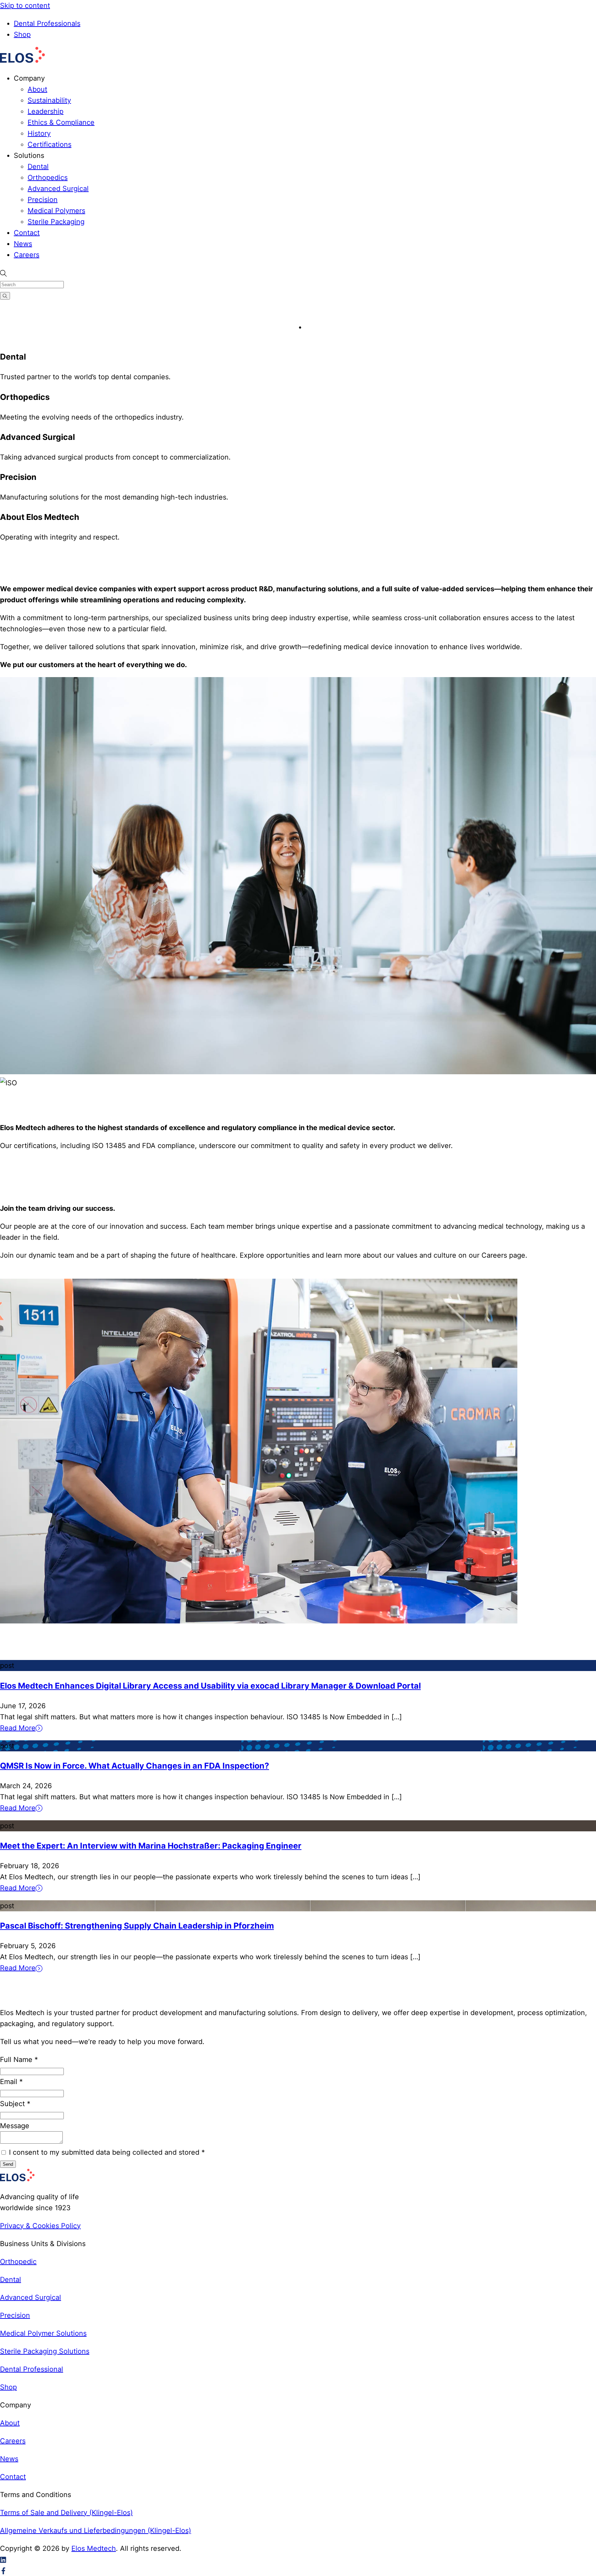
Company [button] (29, 78)
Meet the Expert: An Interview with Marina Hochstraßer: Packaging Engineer (151, 1846)
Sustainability (49, 100)
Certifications (49, 144)
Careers (27, 255)
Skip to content (25, 6)
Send (8, 2164)
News (23, 244)
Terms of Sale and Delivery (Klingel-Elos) (66, 2513)
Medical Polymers (56, 211)
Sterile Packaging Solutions (45, 2351)
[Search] (5, 296)
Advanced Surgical (58, 189)
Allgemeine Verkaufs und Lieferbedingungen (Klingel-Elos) (96, 2530)
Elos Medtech (94, 2548)
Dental (38, 167)
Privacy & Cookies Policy (40, 2226)
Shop (22, 34)
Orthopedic (18, 2262)
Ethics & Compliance (61, 122)
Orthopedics (48, 178)
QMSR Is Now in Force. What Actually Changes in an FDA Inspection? (135, 1766)
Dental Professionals (47, 23)
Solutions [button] (29, 155)
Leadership (46, 111)
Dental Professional (32, 2369)
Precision (43, 200)
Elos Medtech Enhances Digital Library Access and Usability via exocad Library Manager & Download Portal (210, 1686)
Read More (18, 1728)
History (39, 133)
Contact (27, 233)
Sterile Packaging (56, 222)
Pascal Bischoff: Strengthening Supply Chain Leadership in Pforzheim (137, 1926)
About (37, 89)
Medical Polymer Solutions (43, 2333)
